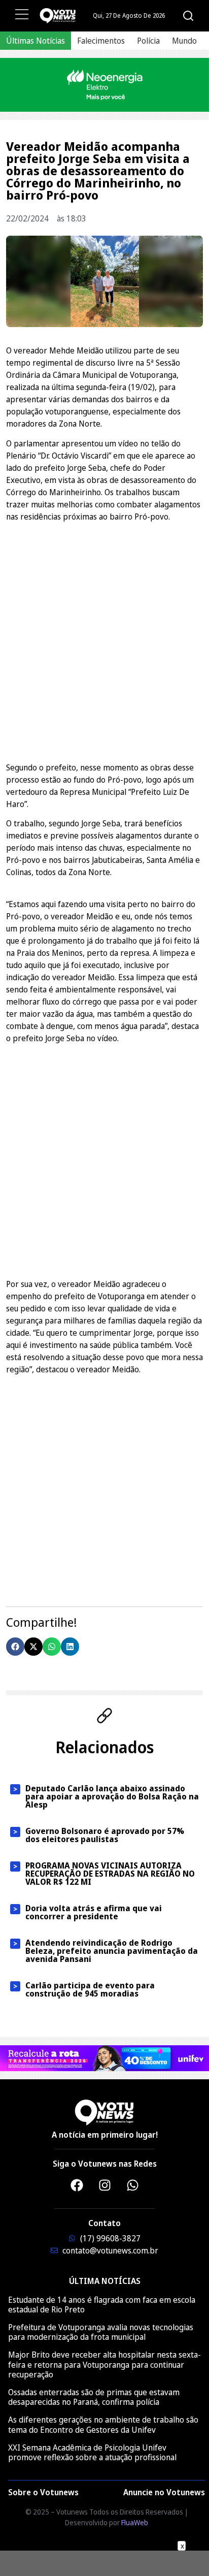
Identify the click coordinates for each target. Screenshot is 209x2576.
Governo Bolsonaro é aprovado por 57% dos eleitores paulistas (105, 1835)
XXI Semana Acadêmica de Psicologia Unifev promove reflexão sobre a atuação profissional (92, 2452)
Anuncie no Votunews (164, 2492)
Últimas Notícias (36, 41)
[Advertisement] (104, 634)
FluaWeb (135, 2522)
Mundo (184, 41)
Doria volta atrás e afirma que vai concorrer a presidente (94, 1912)
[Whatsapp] (132, 2185)
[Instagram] (104, 2185)
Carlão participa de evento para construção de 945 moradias (90, 1989)
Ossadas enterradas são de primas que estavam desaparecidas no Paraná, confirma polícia (94, 2397)
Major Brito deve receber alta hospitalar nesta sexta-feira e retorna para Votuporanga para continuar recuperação (104, 2364)
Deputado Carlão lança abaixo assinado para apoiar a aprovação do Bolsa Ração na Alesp (112, 1796)
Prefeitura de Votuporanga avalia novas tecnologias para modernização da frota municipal (101, 2332)
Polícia (148, 41)
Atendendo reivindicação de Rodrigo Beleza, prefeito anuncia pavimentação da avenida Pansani (112, 1951)
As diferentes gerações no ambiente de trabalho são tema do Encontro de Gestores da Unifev (103, 2424)
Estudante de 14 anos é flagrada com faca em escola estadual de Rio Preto (102, 2305)
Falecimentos (101, 41)
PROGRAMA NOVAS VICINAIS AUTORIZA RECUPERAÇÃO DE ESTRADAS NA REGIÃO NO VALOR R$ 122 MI (110, 1874)
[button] (15, 1647)
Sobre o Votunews (43, 2492)
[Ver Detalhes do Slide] (104, 85)
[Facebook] (77, 2185)
